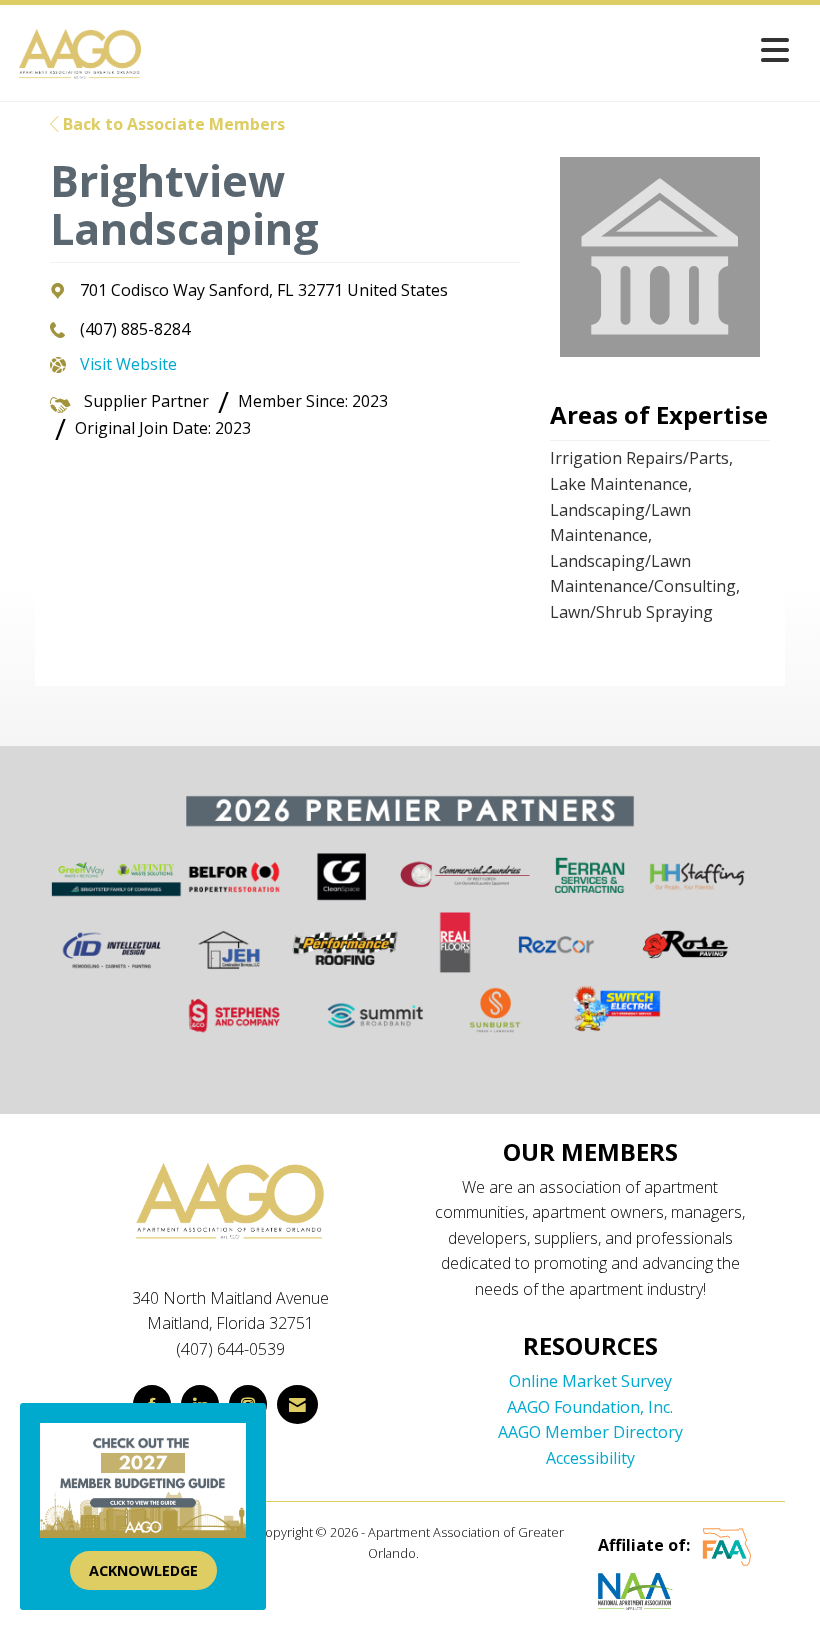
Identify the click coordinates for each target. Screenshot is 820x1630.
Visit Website (128, 364)
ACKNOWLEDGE (143, 1570)
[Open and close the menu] (472, 49)
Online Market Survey (590, 1381)
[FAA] (727, 1546)
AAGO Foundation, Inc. (590, 1407)
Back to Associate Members (172, 124)
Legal (437, 1553)
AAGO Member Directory (590, 1432)
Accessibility (590, 1458)
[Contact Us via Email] (297, 1404)
